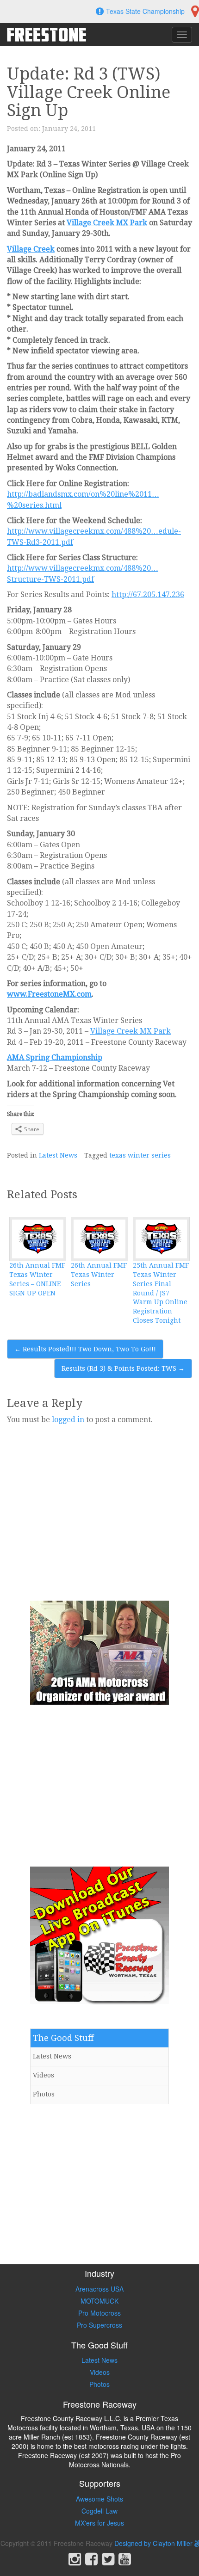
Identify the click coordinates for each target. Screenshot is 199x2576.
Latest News (58, 1155)
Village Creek (31, 249)
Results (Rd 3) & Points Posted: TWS (123, 1368)
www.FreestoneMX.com (49, 994)
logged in (68, 1420)
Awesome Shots (99, 2499)
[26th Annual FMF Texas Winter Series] (99, 1239)
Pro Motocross (99, 2313)
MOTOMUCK (99, 2301)
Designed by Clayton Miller (154, 2543)
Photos (44, 2094)
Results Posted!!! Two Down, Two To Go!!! (85, 1349)
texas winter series (140, 1155)
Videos (44, 2075)
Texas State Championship (145, 11)
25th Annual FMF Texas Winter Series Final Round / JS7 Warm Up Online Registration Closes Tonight (161, 1293)
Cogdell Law (99, 2511)
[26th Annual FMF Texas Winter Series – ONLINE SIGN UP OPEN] (38, 1239)
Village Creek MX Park (107, 223)
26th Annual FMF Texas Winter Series (99, 1275)
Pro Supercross (99, 2325)
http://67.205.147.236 (148, 595)
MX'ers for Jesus (99, 2523)
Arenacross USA (99, 2289)
